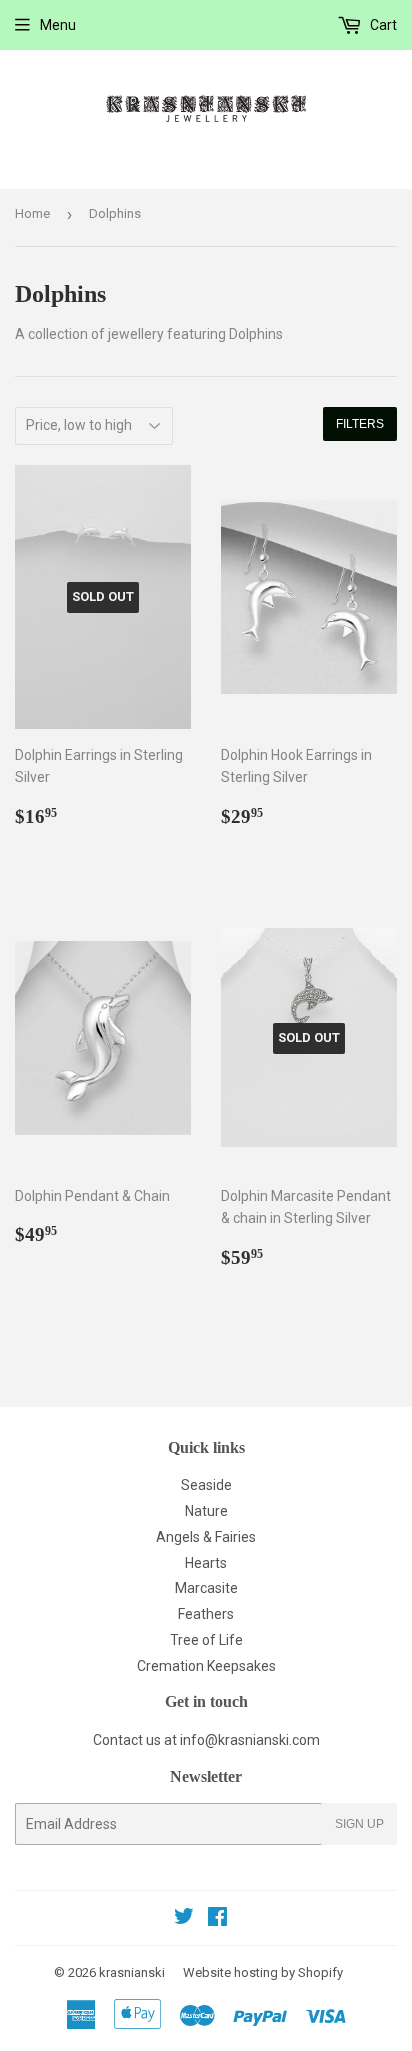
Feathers (206, 1614)
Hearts (206, 1563)
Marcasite (206, 1588)
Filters (360, 424)
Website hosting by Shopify (263, 1972)
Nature (206, 1511)
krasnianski (132, 1972)
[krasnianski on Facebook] (217, 1919)
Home (32, 213)
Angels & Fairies (206, 1537)
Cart (382, 25)
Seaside (206, 1485)
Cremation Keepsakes (206, 1666)
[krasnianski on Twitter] (184, 1919)
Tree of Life (206, 1640)
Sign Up (359, 1824)
